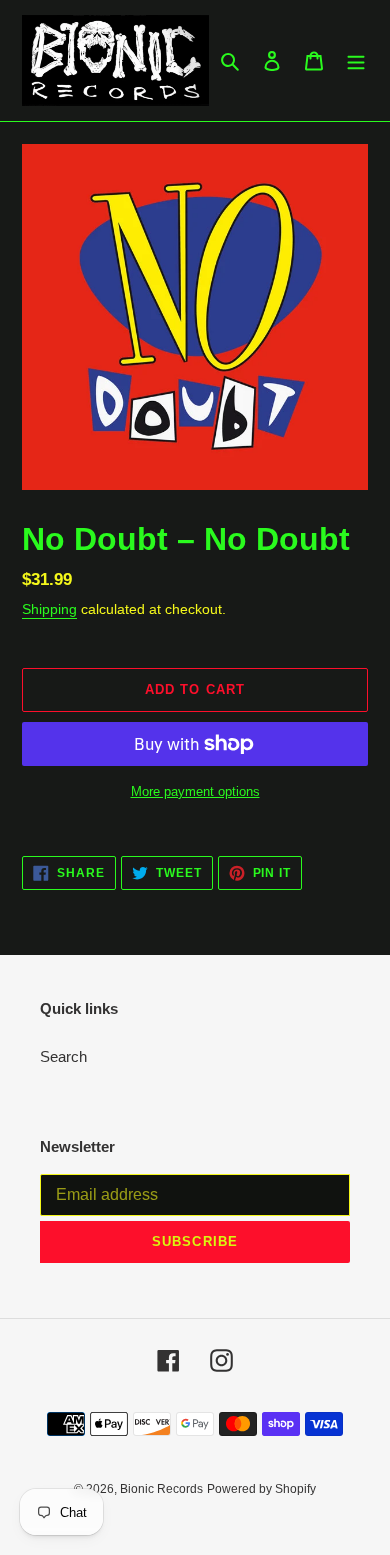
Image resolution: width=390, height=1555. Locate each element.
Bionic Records (161, 1489)
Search (63, 1056)
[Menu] (356, 60)
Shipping (49, 609)
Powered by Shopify (261, 1489)
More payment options (195, 791)
